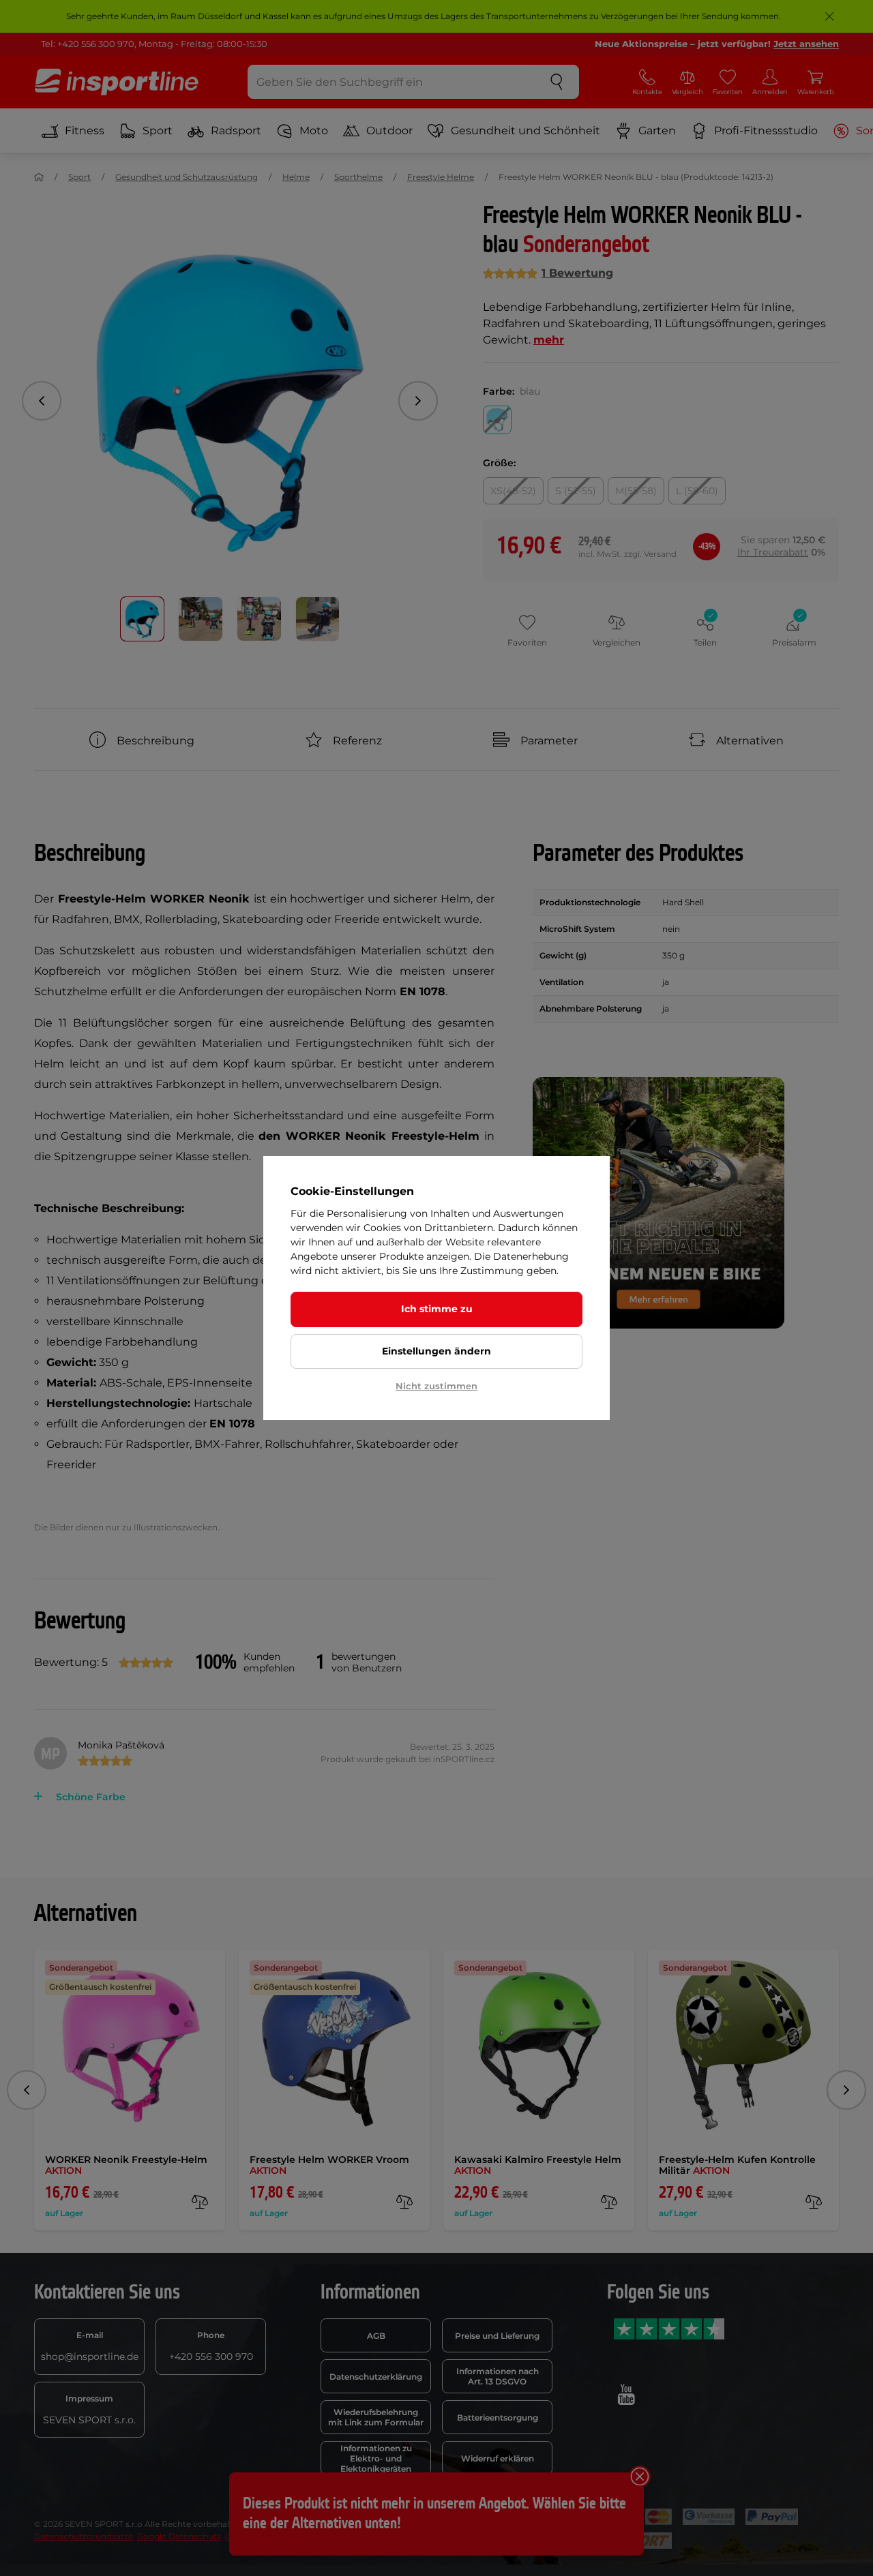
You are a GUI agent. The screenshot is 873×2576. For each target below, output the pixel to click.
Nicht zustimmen (436, 1386)
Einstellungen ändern (436, 1351)
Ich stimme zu (437, 1309)
